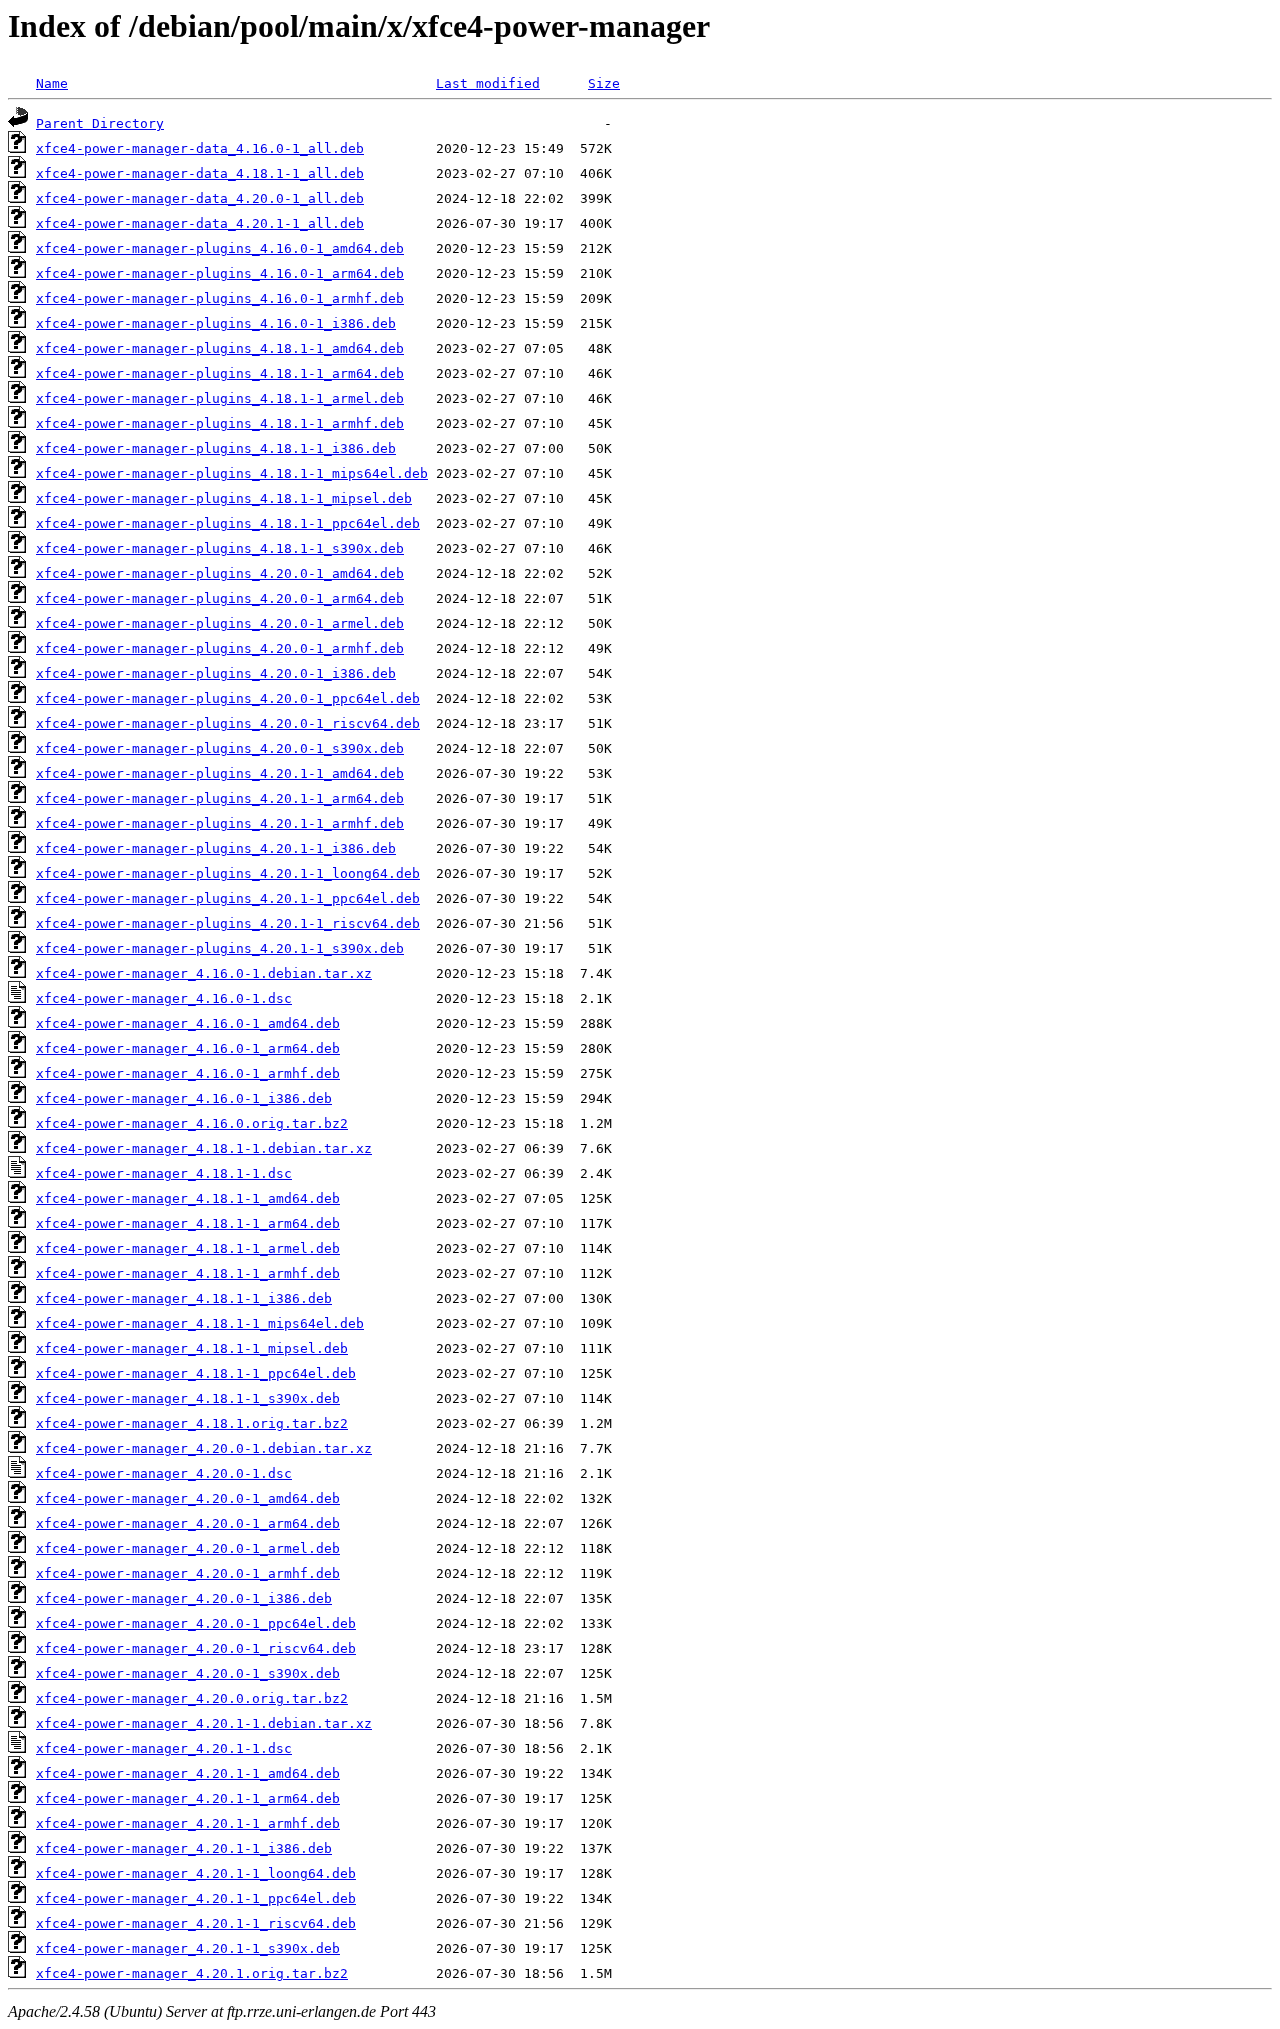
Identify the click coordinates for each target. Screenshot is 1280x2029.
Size (604, 83)
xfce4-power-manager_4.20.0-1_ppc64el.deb (196, 1623)
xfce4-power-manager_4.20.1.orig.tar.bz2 (192, 1973)
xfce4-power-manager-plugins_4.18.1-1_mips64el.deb (232, 473)
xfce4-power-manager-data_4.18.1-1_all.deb (200, 173)
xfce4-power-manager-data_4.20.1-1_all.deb (200, 223)
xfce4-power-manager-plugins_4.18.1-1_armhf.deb (220, 423)
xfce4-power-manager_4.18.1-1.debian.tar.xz (204, 1148)
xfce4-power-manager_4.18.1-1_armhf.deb (188, 1273)
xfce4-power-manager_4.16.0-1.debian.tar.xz (204, 973)
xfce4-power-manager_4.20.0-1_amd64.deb (188, 1498)
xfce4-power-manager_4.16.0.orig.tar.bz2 (192, 1123)
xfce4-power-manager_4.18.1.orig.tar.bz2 (192, 1423)
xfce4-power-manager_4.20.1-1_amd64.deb (188, 1773)
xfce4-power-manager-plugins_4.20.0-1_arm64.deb (220, 598)
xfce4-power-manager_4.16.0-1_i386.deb (184, 1098)
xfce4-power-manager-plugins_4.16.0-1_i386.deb (216, 323)
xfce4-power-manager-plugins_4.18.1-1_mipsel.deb (224, 498)
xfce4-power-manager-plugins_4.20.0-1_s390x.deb (220, 748)
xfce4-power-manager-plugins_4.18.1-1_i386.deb (216, 448)
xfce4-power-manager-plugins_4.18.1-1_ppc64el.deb (228, 523)
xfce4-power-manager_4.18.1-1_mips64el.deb (200, 1323)
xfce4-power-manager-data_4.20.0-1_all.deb (200, 198)
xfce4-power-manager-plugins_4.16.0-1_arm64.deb (220, 273)
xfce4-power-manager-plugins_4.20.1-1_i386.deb (216, 848)
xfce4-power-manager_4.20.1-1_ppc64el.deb (196, 1898)
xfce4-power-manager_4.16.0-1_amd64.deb (188, 1023)
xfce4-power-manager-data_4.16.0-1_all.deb (200, 148)
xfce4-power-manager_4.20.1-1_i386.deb (184, 1848)
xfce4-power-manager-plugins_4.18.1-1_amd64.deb (220, 348)
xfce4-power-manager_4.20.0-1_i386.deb (184, 1598)
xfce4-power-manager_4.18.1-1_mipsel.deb (192, 1348)
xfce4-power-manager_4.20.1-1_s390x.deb (188, 1948)
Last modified (488, 83)
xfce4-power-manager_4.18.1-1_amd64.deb (188, 1198)
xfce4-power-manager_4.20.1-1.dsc (164, 1748)
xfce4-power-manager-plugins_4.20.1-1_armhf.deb (220, 823)
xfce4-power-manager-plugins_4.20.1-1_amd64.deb (220, 773)
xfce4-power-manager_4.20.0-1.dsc (164, 1473)
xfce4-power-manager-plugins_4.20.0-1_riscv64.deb (228, 723)
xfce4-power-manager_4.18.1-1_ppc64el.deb (196, 1373)
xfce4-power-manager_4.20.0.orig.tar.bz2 (192, 1698)
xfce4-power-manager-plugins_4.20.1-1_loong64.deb (228, 873)
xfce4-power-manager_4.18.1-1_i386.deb (184, 1298)
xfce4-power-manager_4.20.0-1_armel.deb (188, 1548)
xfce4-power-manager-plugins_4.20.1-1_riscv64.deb (228, 923)
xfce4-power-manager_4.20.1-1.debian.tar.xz (204, 1723)
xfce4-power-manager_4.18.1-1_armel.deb (188, 1248)
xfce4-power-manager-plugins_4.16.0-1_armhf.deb (220, 298)
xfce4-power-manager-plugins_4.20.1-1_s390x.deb (220, 948)
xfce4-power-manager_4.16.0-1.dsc (164, 998)
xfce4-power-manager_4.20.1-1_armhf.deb (188, 1823)
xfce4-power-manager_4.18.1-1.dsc (164, 1173)
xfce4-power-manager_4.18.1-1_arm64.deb (188, 1223)
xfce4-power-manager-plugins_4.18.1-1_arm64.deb (220, 373)
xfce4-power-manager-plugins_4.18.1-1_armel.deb (220, 398)
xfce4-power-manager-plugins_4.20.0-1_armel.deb (220, 623)
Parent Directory (100, 123)
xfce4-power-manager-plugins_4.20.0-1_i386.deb (216, 673)
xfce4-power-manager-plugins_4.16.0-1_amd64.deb (220, 248)
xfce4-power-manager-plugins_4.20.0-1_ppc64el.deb (228, 698)
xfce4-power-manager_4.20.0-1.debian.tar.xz (204, 1448)
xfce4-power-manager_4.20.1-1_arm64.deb (188, 1798)
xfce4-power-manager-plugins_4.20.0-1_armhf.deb (220, 648)
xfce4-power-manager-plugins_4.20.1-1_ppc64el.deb (228, 898)
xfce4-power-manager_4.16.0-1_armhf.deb (188, 1073)
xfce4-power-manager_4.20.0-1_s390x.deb (188, 1673)
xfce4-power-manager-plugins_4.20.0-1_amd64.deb (220, 573)
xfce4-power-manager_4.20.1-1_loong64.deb (196, 1873)
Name (52, 83)
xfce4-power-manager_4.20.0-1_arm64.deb (188, 1523)
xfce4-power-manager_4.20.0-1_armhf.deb (188, 1573)
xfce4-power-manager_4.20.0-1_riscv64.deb (196, 1648)
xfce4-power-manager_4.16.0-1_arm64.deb (188, 1048)
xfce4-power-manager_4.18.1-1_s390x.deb (188, 1398)
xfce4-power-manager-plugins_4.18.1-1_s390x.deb (220, 548)
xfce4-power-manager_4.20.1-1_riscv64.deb (196, 1923)
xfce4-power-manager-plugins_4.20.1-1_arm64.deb (220, 798)
